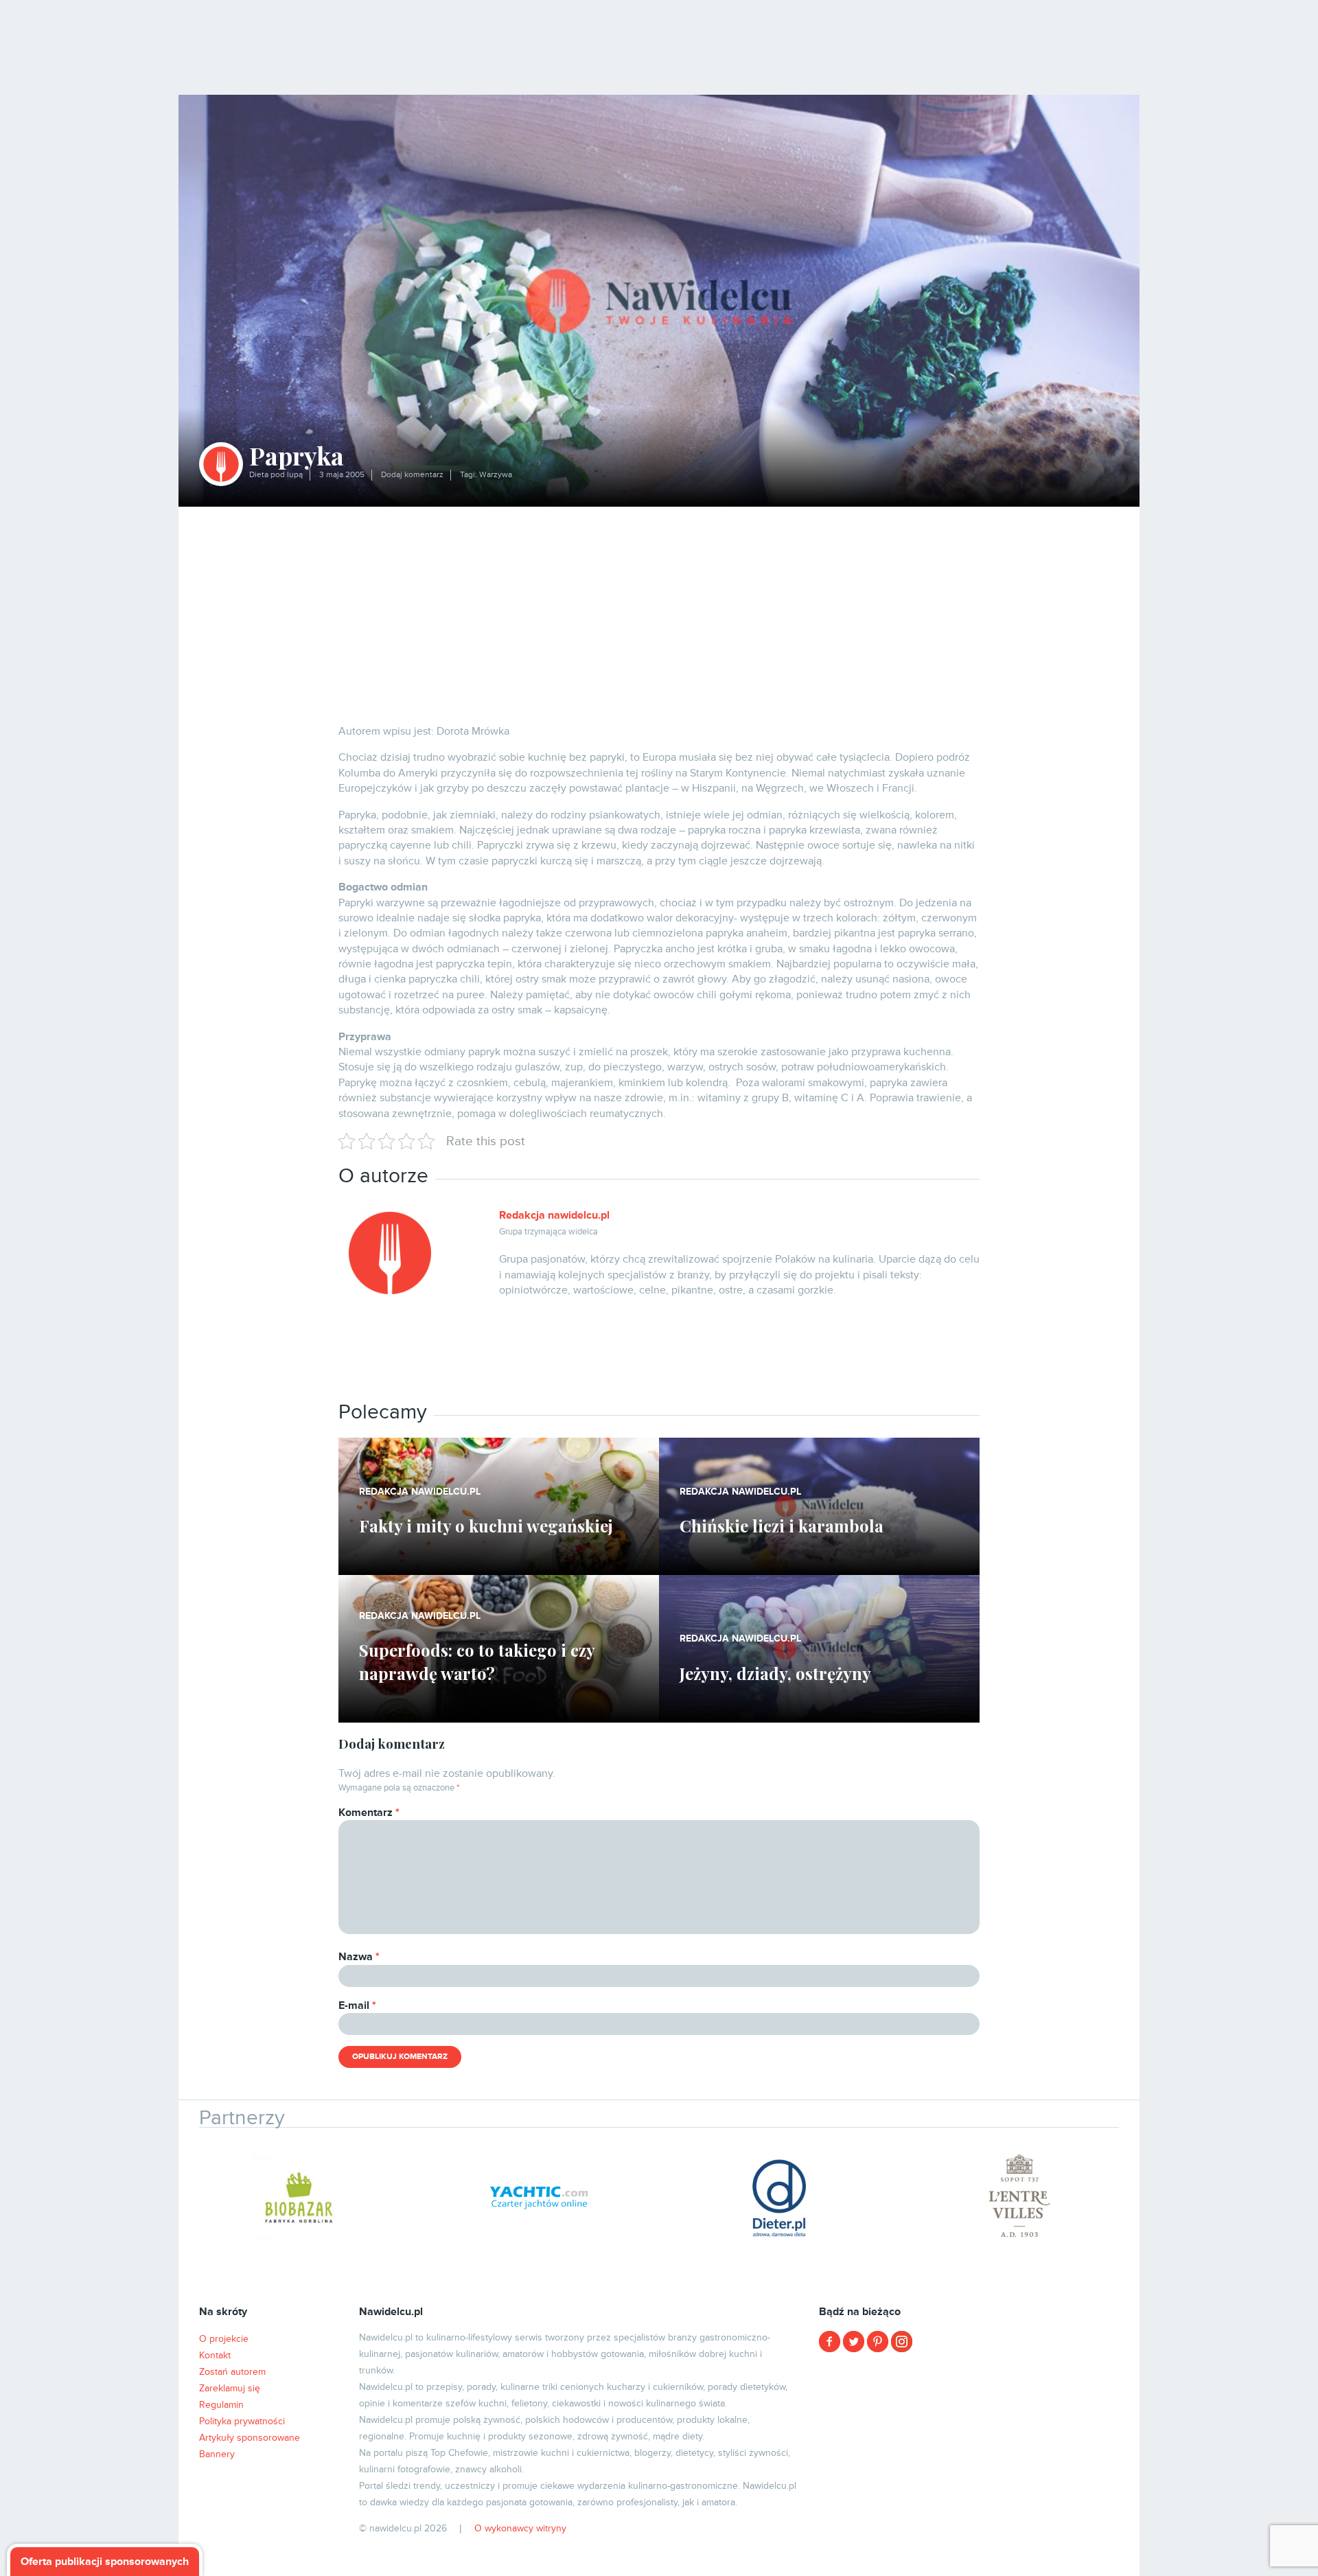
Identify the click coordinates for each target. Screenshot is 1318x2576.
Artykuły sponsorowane (250, 2438)
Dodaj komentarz (412, 475)
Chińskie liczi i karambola (782, 1526)
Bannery (217, 2454)
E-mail (357, 2005)
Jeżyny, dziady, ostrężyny (775, 1673)
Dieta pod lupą (276, 475)
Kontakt (215, 2355)
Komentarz (369, 1813)
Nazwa (359, 1957)
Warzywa (496, 475)
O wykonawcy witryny (520, 2528)
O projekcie (224, 2339)
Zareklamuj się (230, 2388)
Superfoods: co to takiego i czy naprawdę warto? (477, 1661)
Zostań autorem (232, 2372)
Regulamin (221, 2405)
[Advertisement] (659, 610)
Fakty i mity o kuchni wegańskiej (486, 1526)
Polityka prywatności (242, 2421)
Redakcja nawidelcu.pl (554, 1215)
